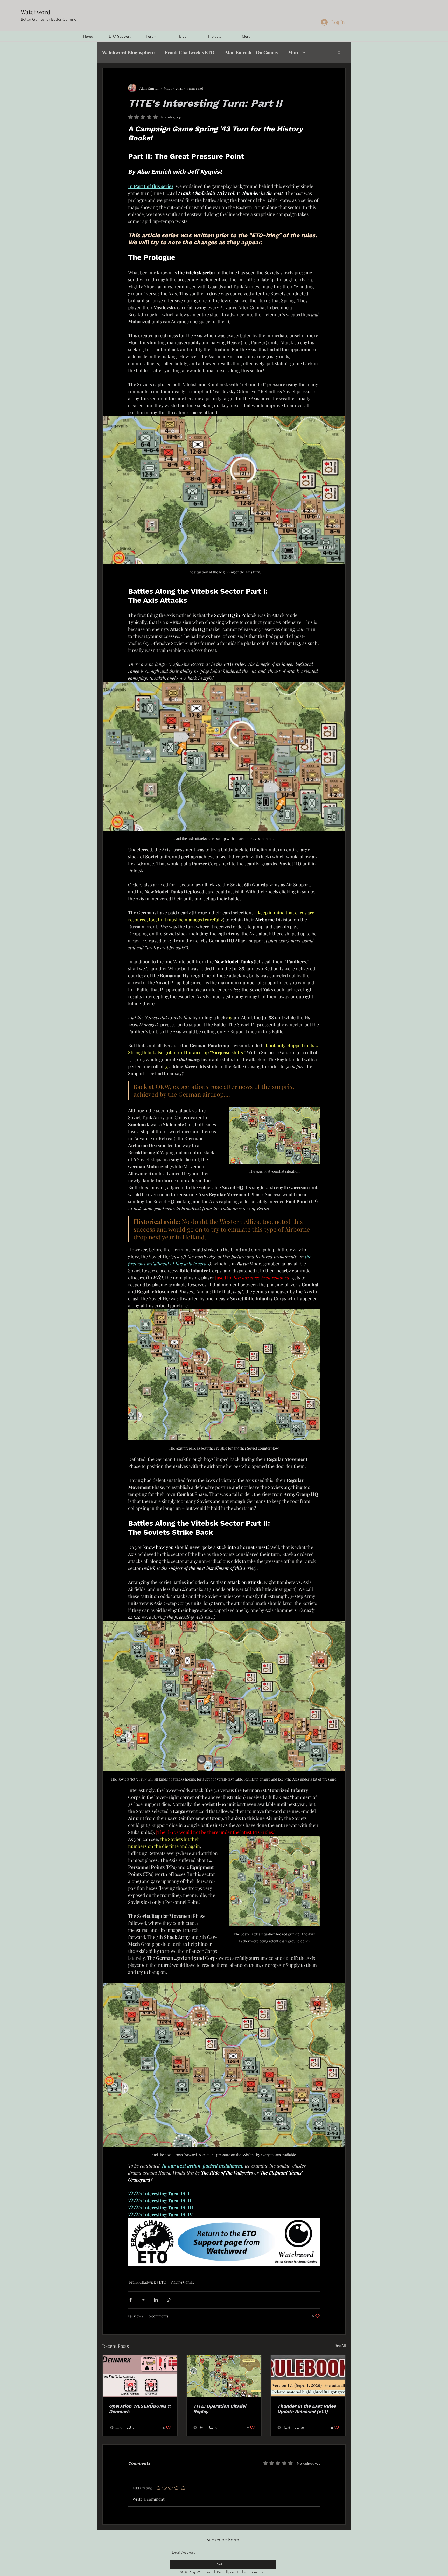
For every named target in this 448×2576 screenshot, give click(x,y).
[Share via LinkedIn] (156, 2300)
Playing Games (182, 2282)
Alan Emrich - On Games (251, 52)
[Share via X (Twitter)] (143, 2300)
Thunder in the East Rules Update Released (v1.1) (307, 2409)
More (294, 52)
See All (340, 2345)
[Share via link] (169, 2300)
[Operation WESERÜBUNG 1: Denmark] (140, 2376)
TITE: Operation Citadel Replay (220, 2409)
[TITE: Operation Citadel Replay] (224, 2376)
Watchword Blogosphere (128, 52)
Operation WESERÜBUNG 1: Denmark (140, 2409)
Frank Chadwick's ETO (190, 52)
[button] (339, 52)
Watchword (36, 12)
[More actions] (317, 88)
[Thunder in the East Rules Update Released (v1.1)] (308, 2376)
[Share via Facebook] (131, 2300)
